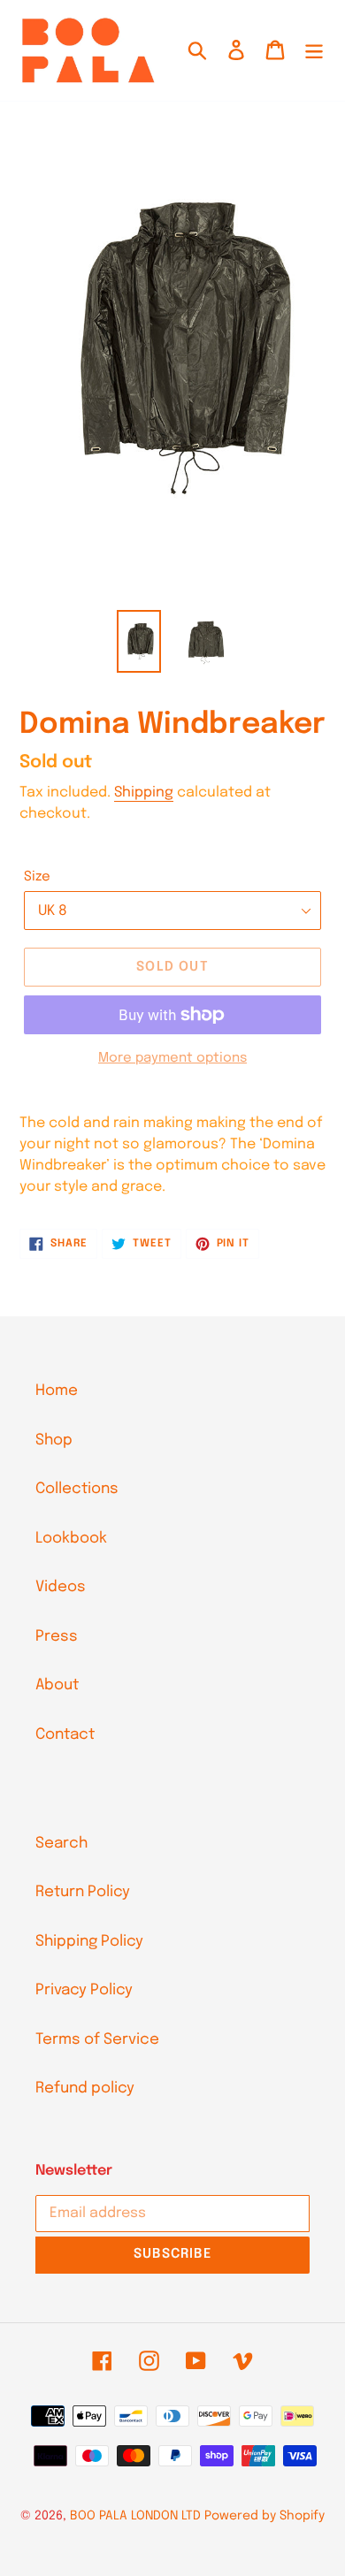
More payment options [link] (172, 1058)
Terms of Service (97, 2040)
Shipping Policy (89, 1942)
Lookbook (71, 1539)
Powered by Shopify (264, 2516)
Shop (54, 1440)
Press (57, 1637)
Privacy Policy (84, 1990)
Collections (77, 1489)
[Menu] (314, 50)
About (57, 1685)
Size (37, 877)
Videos (61, 1587)
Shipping (144, 793)
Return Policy (83, 1892)
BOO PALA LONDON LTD (135, 2516)
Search (61, 1844)
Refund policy (85, 2088)
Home (57, 1391)
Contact (65, 1735)
